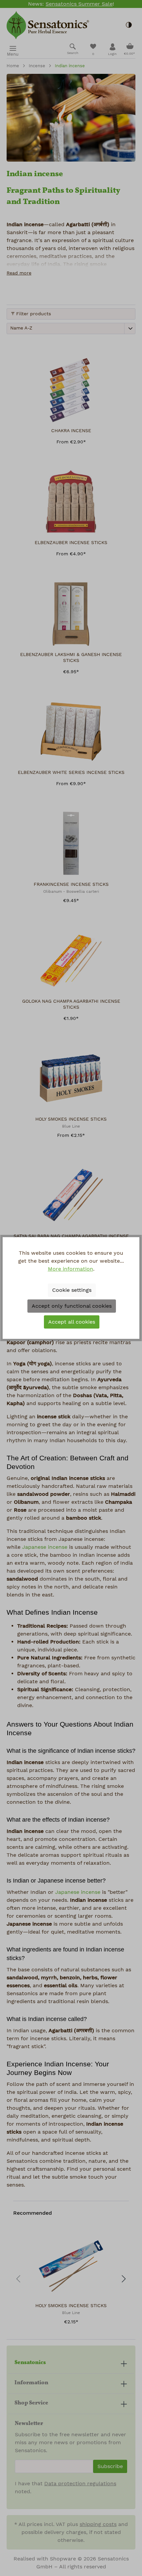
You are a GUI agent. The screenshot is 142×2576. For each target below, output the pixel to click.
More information (71, 1269)
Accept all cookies (72, 1322)
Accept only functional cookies (72, 1306)
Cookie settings (72, 1290)
